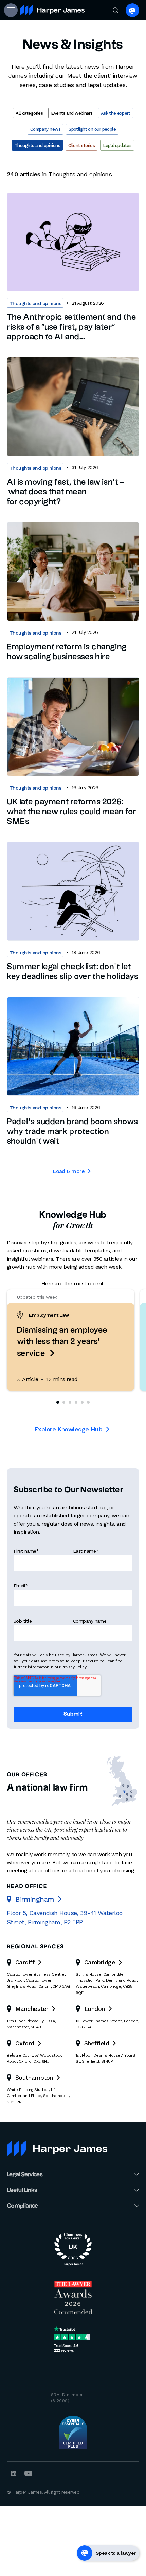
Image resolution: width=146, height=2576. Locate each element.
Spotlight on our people (92, 129)
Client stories (81, 145)
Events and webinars (72, 113)
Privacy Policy (74, 1667)
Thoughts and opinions (37, 145)
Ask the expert (116, 113)
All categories (29, 113)
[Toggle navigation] (10, 10)
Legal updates (117, 145)
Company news (45, 129)
